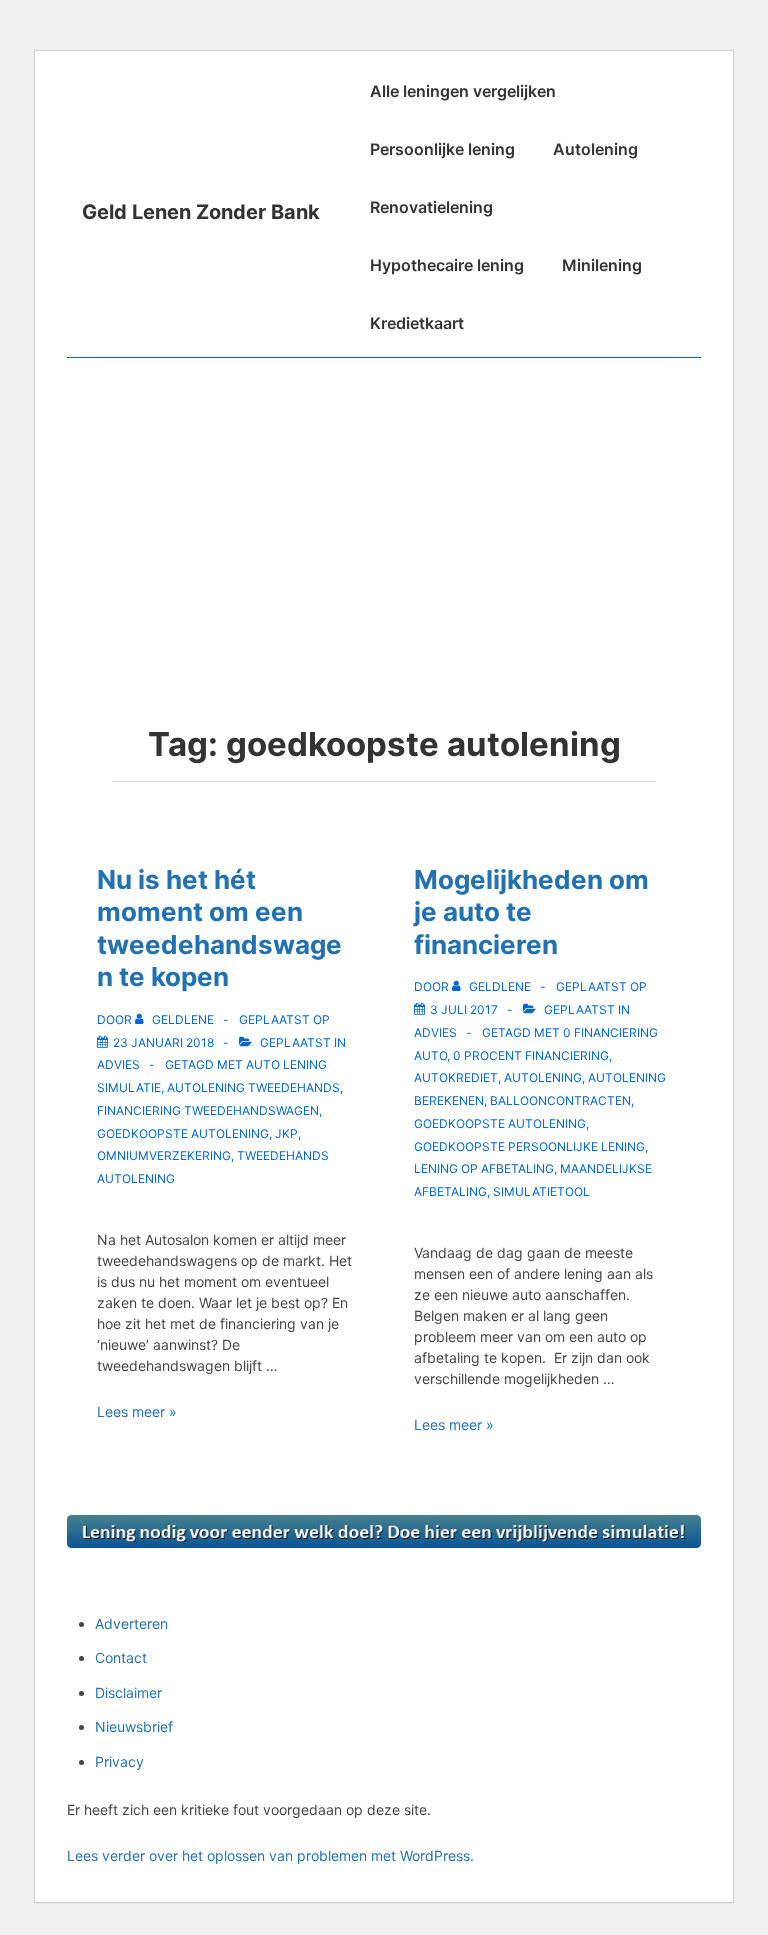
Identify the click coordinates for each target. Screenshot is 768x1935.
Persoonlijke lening (442, 149)
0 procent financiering (531, 1055)
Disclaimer (128, 1692)
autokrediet (456, 1077)
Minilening (602, 265)
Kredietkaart (417, 323)
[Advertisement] (384, 508)
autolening (543, 1077)
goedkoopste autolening (183, 1133)
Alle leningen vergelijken (463, 91)
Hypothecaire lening (447, 265)
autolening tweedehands (253, 1087)
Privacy (119, 1761)
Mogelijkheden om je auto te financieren (531, 912)
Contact (121, 1657)
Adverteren (131, 1623)
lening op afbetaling (484, 1168)
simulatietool (541, 1191)
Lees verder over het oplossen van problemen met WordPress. (270, 1855)
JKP (286, 1133)
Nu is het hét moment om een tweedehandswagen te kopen (219, 928)
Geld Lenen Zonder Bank (201, 212)
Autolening (595, 149)
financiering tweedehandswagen (208, 1110)
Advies (118, 1064)
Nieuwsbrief (134, 1726)
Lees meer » (137, 1411)
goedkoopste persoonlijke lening (529, 1146)
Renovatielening (431, 207)
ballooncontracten (560, 1100)
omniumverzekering (164, 1155)
